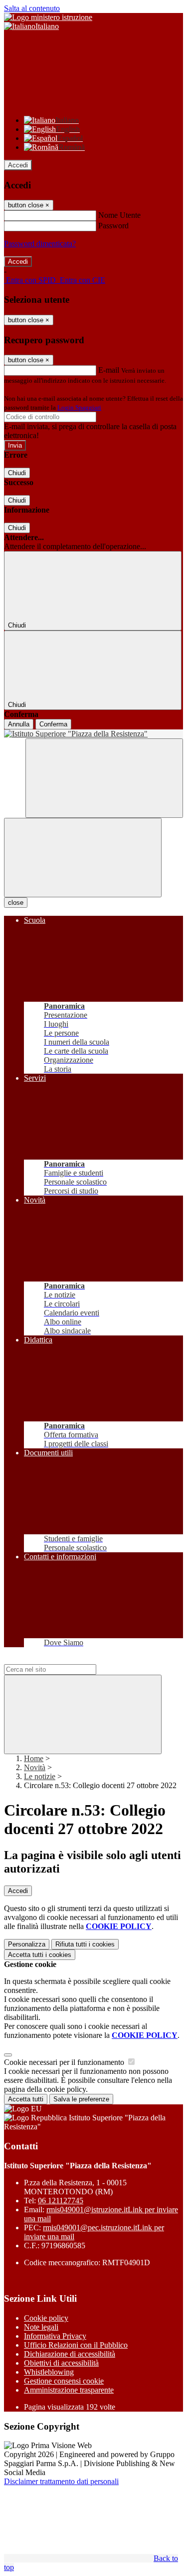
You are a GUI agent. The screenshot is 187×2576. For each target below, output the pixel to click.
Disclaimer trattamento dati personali (61, 2481)
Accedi (18, 165)
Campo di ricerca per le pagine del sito (64, 1659)
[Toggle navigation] (83, 858)
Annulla (19, 724)
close (16, 903)
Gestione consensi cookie (64, 2381)
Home (34, 1758)
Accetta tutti (40, 1955)
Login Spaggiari (79, 407)
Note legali (41, 2327)
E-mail (109, 370)
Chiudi (17, 473)
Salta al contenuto (32, 8)
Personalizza (27, 1944)
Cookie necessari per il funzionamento (65, 2062)
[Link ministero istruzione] (48, 17)
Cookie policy (46, 2318)
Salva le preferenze (81, 2099)
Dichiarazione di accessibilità (70, 2354)
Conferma (53, 724)
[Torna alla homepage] (93, 734)
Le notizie (40, 1776)
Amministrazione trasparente (69, 2390)
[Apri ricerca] (104, 778)
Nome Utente (119, 215)
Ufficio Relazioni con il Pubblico (76, 2345)
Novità (35, 1767)
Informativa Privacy (55, 2336)
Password (113, 226)
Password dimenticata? (40, 244)
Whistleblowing (49, 2372)
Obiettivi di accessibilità (61, 2363)
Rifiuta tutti (85, 1944)
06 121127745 (61, 2201)
